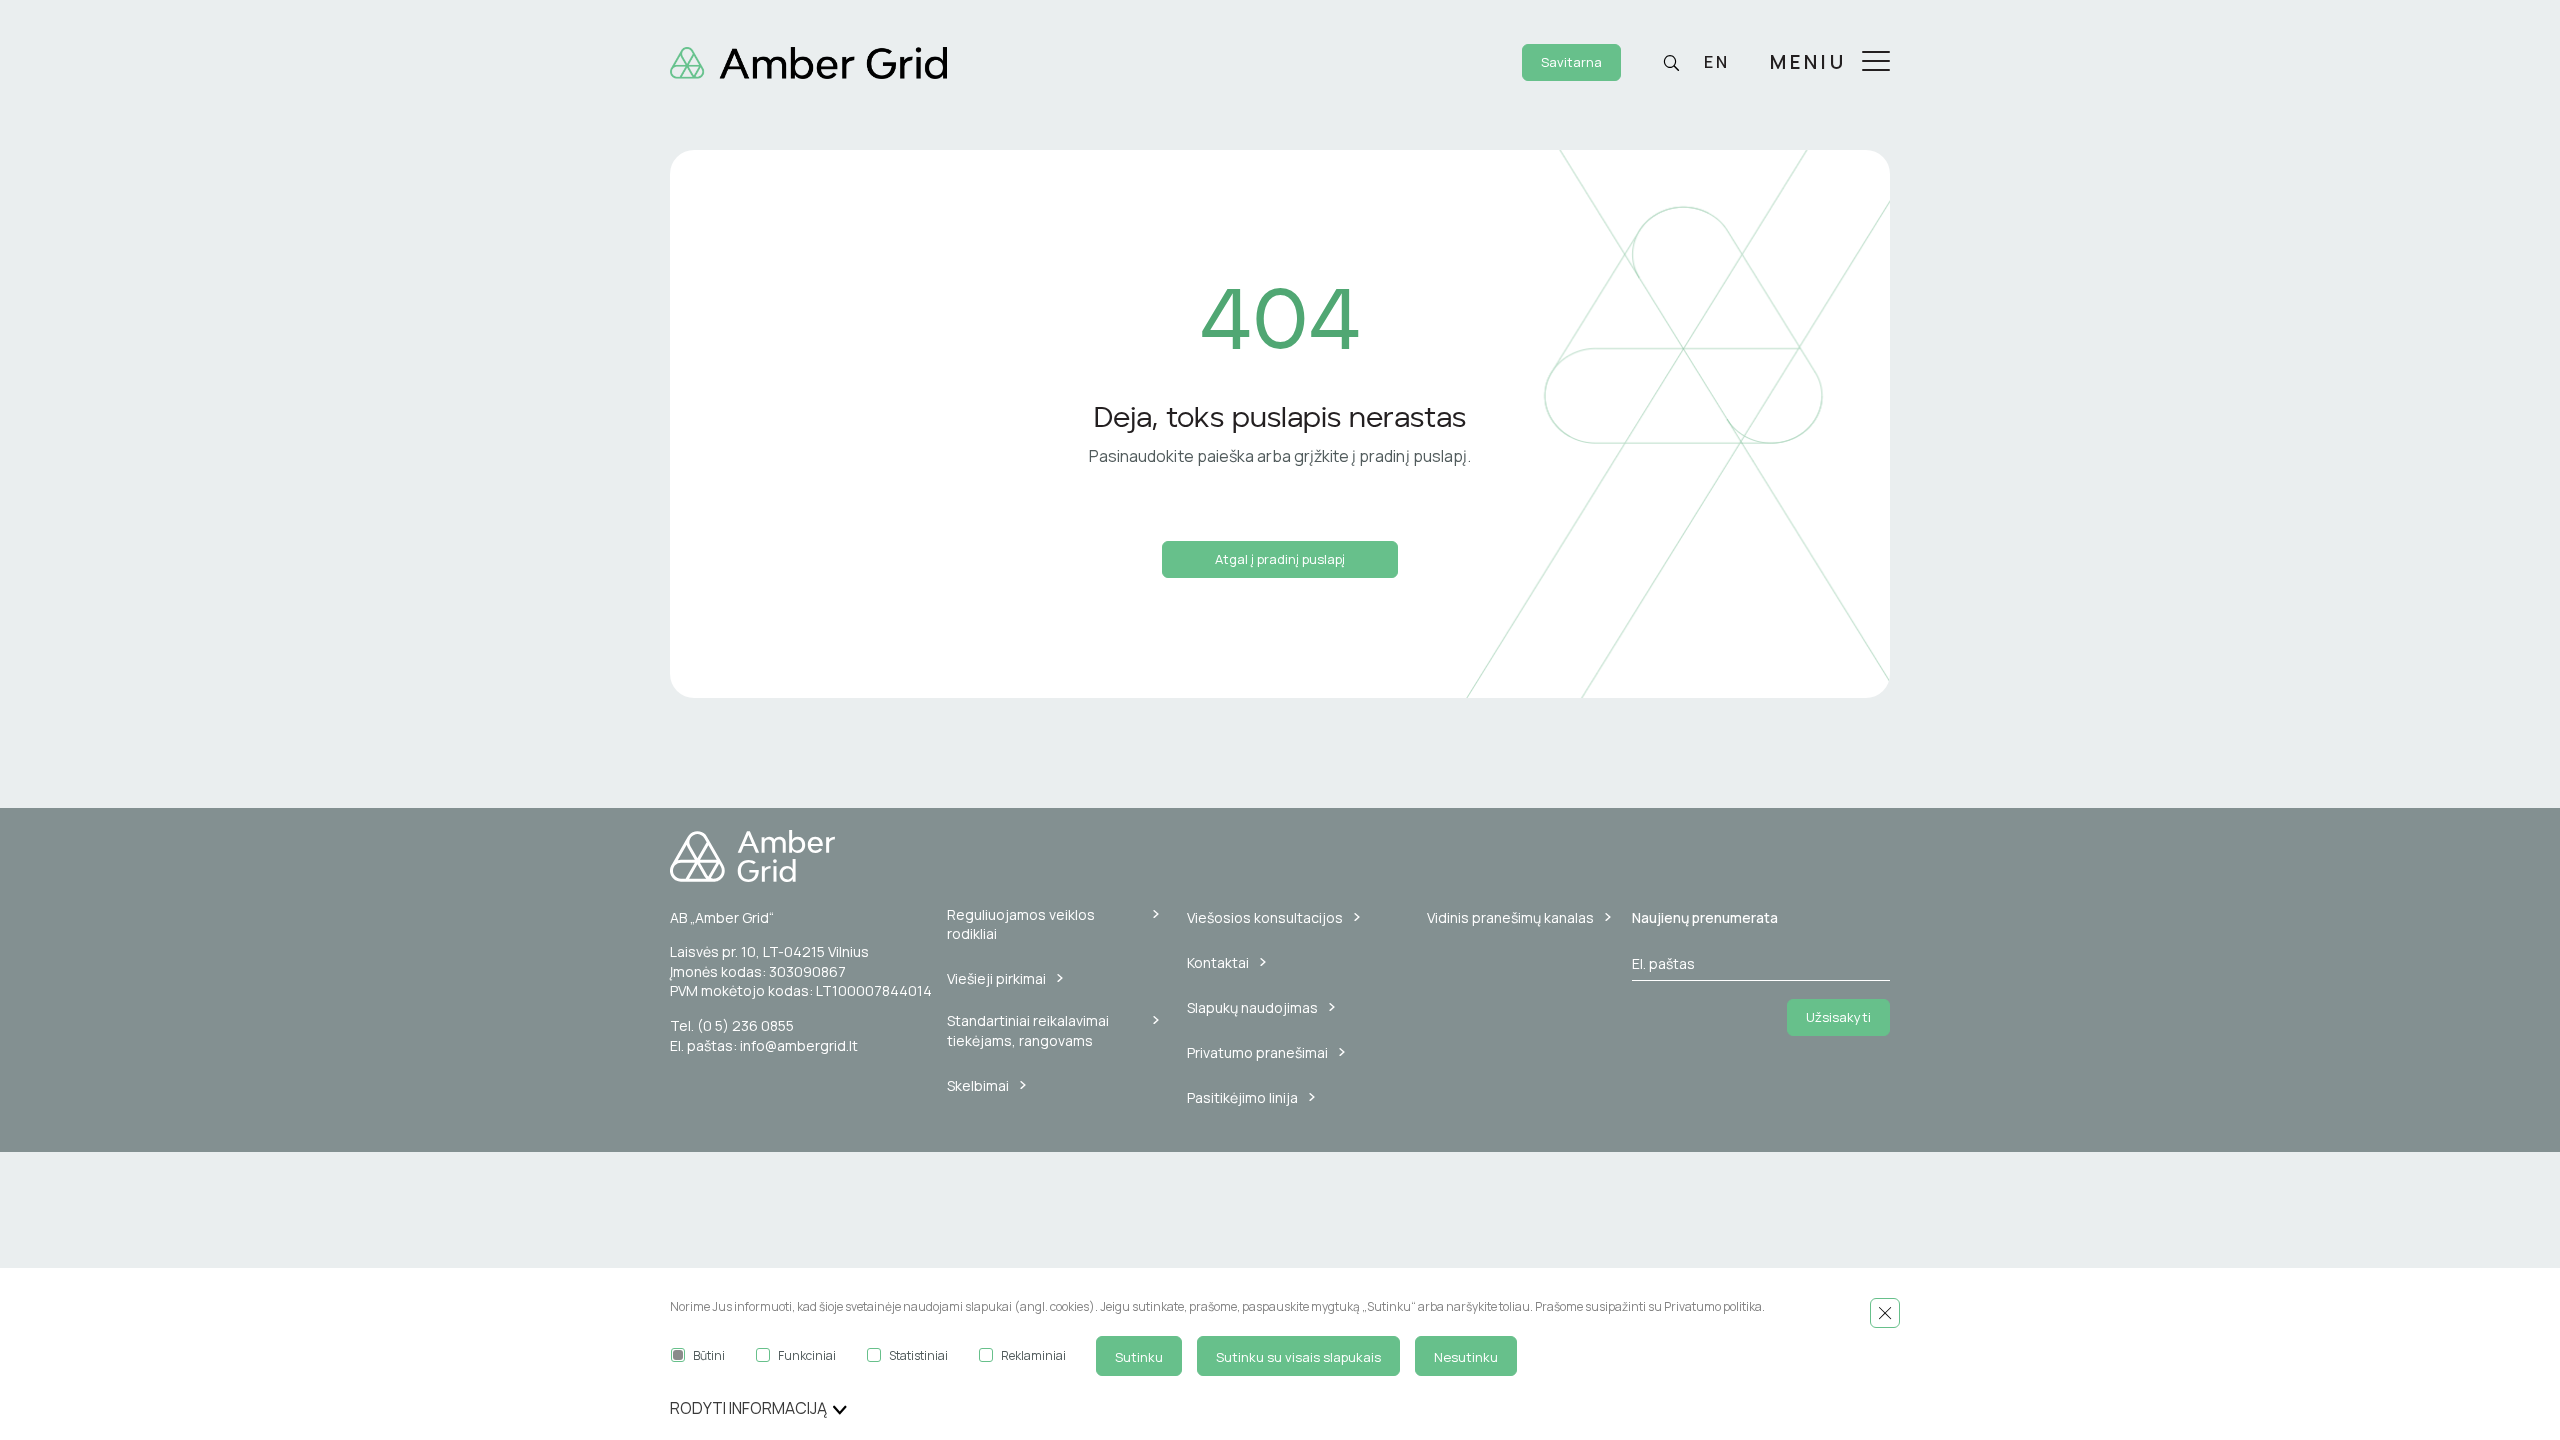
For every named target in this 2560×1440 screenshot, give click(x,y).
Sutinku (1139, 1357)
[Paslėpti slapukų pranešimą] (1885, 1313)
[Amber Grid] (808, 61)
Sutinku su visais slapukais (1298, 1357)
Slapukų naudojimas (1252, 1007)
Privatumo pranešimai (1257, 1052)
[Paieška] (1671, 63)
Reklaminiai (1033, 1355)
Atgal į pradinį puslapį (1280, 559)
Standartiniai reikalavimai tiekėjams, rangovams (1028, 1030)
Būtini (709, 1355)
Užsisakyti (1838, 1017)
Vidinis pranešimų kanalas (1510, 917)
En (1717, 62)
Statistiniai (918, 1355)
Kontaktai (1218, 962)
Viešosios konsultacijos (1265, 917)
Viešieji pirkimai (996, 978)
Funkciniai (807, 1355)
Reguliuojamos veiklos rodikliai (1021, 924)
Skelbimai (978, 1085)
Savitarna (1571, 62)
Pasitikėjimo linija (1242, 1097)
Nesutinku (1466, 1357)
